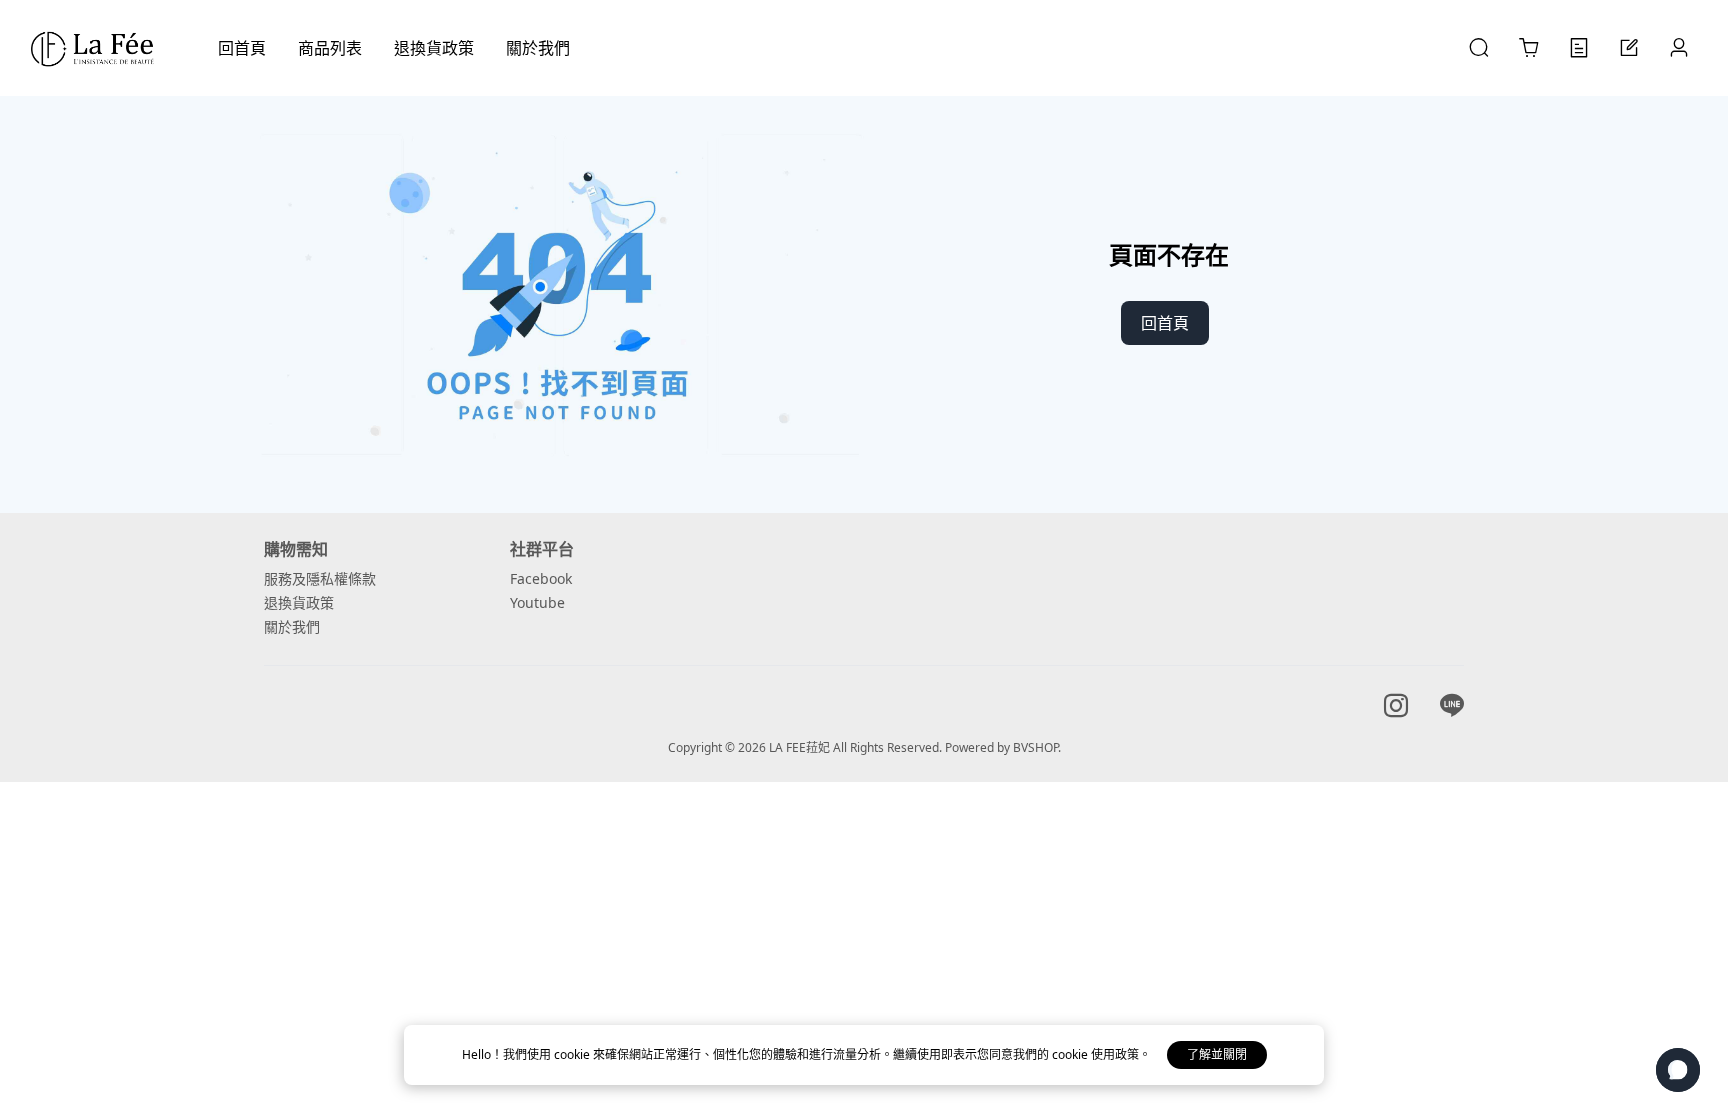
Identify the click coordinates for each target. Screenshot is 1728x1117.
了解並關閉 (1217, 1054)
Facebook (541, 578)
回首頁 (1165, 323)
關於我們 (292, 626)
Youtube (537, 602)
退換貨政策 (299, 602)
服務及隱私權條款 (320, 578)
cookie (573, 1054)
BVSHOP (1035, 747)
